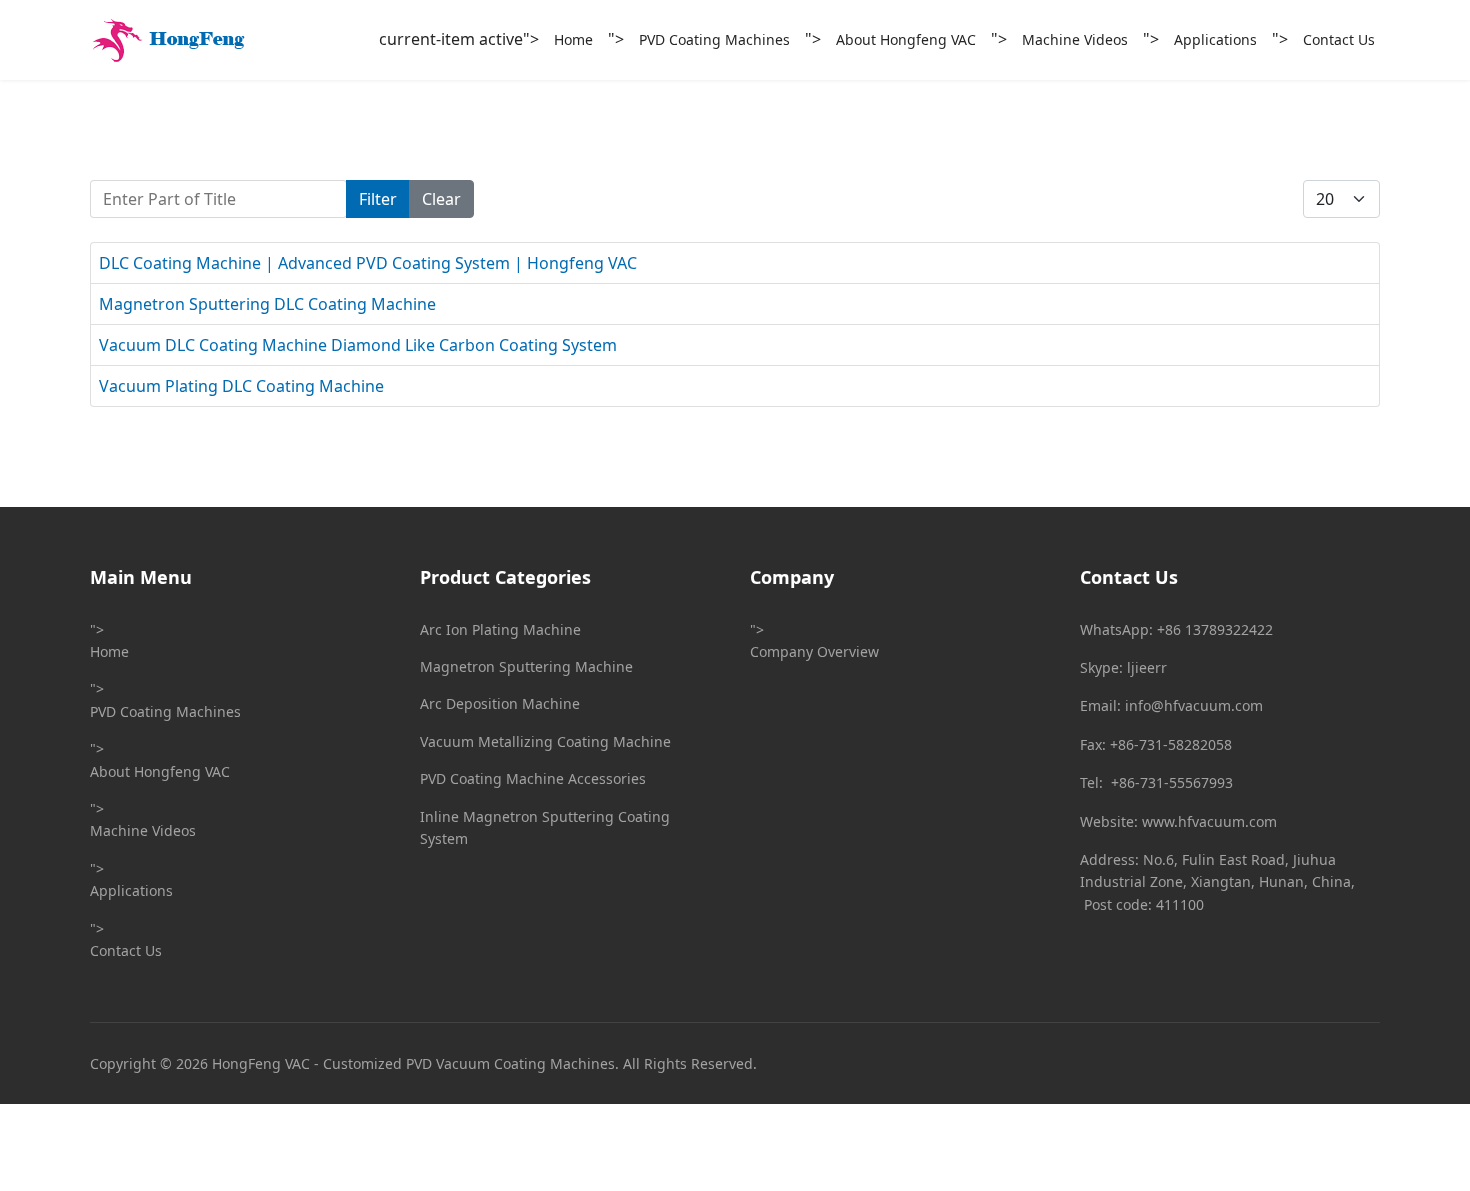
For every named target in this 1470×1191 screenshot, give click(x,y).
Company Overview (814, 651)
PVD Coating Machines (714, 39)
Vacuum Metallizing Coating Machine (545, 741)
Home (573, 39)
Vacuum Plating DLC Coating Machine (241, 386)
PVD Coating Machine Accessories (533, 778)
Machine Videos (1075, 39)
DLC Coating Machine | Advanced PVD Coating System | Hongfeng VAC (368, 263)
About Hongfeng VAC (906, 39)
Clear (441, 199)
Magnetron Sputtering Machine (526, 666)
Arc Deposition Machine (500, 703)
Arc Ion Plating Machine (500, 629)
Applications (1215, 39)
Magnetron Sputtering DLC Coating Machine (267, 304)
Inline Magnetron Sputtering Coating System (545, 827)
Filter (378, 199)
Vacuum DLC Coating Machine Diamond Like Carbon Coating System (358, 345)
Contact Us (1339, 39)
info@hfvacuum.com (1194, 705)
